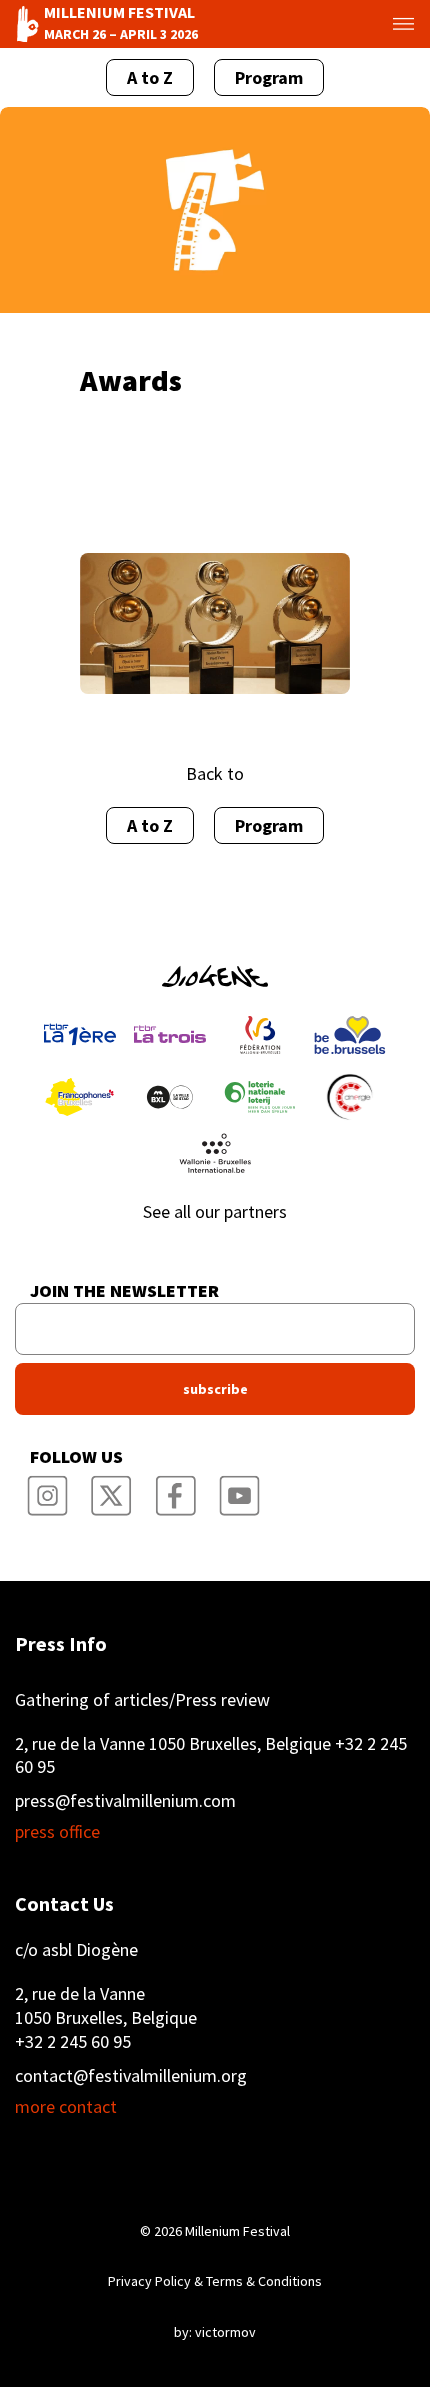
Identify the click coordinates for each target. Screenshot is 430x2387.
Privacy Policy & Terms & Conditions (215, 2281)
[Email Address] (215, 1329)
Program (269, 77)
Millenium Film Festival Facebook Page (175, 1489)
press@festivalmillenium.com (125, 1800)
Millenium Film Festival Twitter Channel (111, 1489)
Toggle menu (389, 24)
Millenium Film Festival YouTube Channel (239, 1489)
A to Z (150, 77)
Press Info (61, 1643)
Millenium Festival (237, 2231)
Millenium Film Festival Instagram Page (47, 1489)
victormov (225, 2332)
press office (57, 1832)
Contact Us (64, 1903)
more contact (66, 2107)
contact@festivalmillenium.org (131, 2075)
